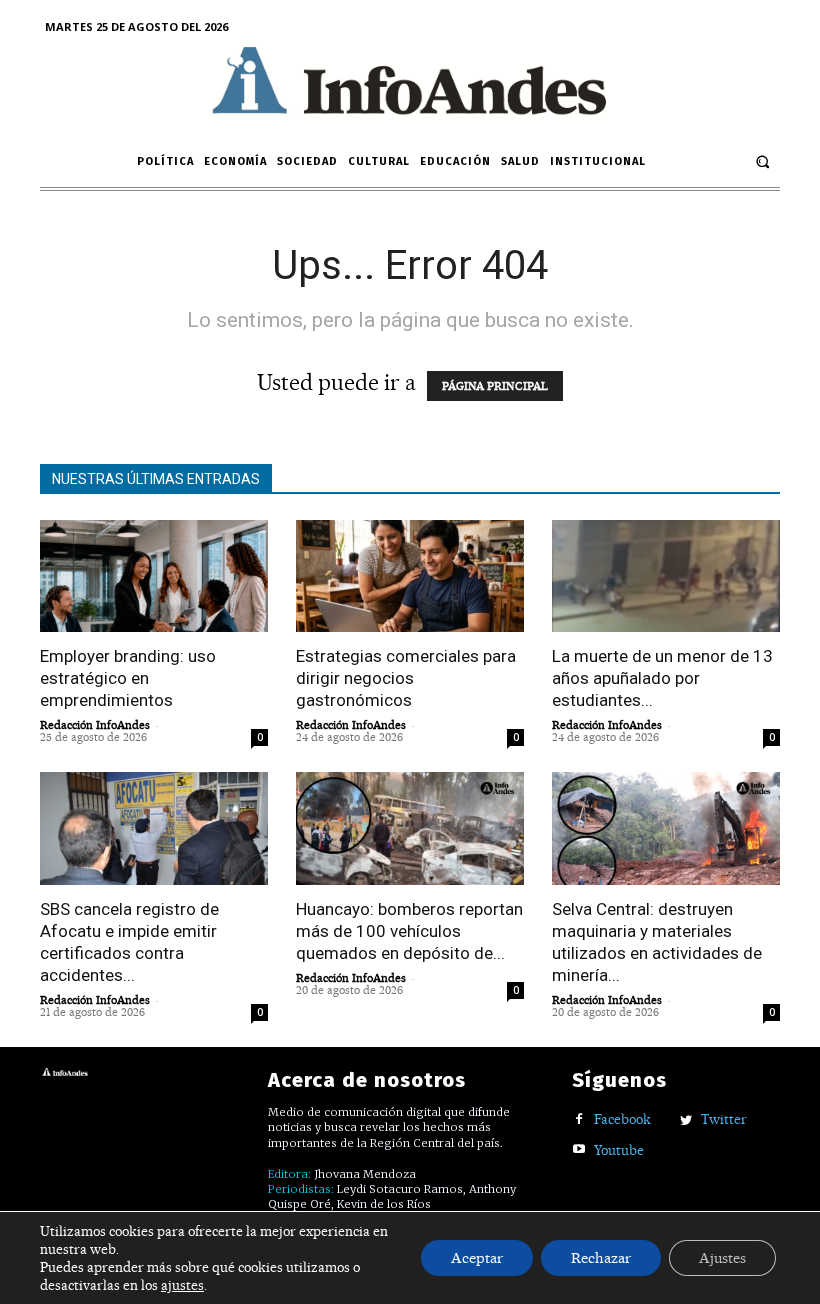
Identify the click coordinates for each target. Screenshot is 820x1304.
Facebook (622, 1119)
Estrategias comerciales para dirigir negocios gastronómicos (406, 678)
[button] (762, 161)
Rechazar (601, 1258)
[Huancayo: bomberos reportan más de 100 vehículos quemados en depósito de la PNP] (410, 828)
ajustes (182, 1285)
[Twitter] (686, 1120)
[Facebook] (579, 1120)
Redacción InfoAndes (95, 725)
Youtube (619, 1150)
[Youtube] (579, 1150)
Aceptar (477, 1258)
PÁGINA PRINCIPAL (495, 386)
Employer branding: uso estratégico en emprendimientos (128, 678)
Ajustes (722, 1258)
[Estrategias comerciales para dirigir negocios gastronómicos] (410, 576)
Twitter (724, 1119)
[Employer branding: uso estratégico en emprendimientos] (154, 576)
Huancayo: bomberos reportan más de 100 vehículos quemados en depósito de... (409, 931)
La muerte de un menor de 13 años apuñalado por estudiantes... (662, 678)
